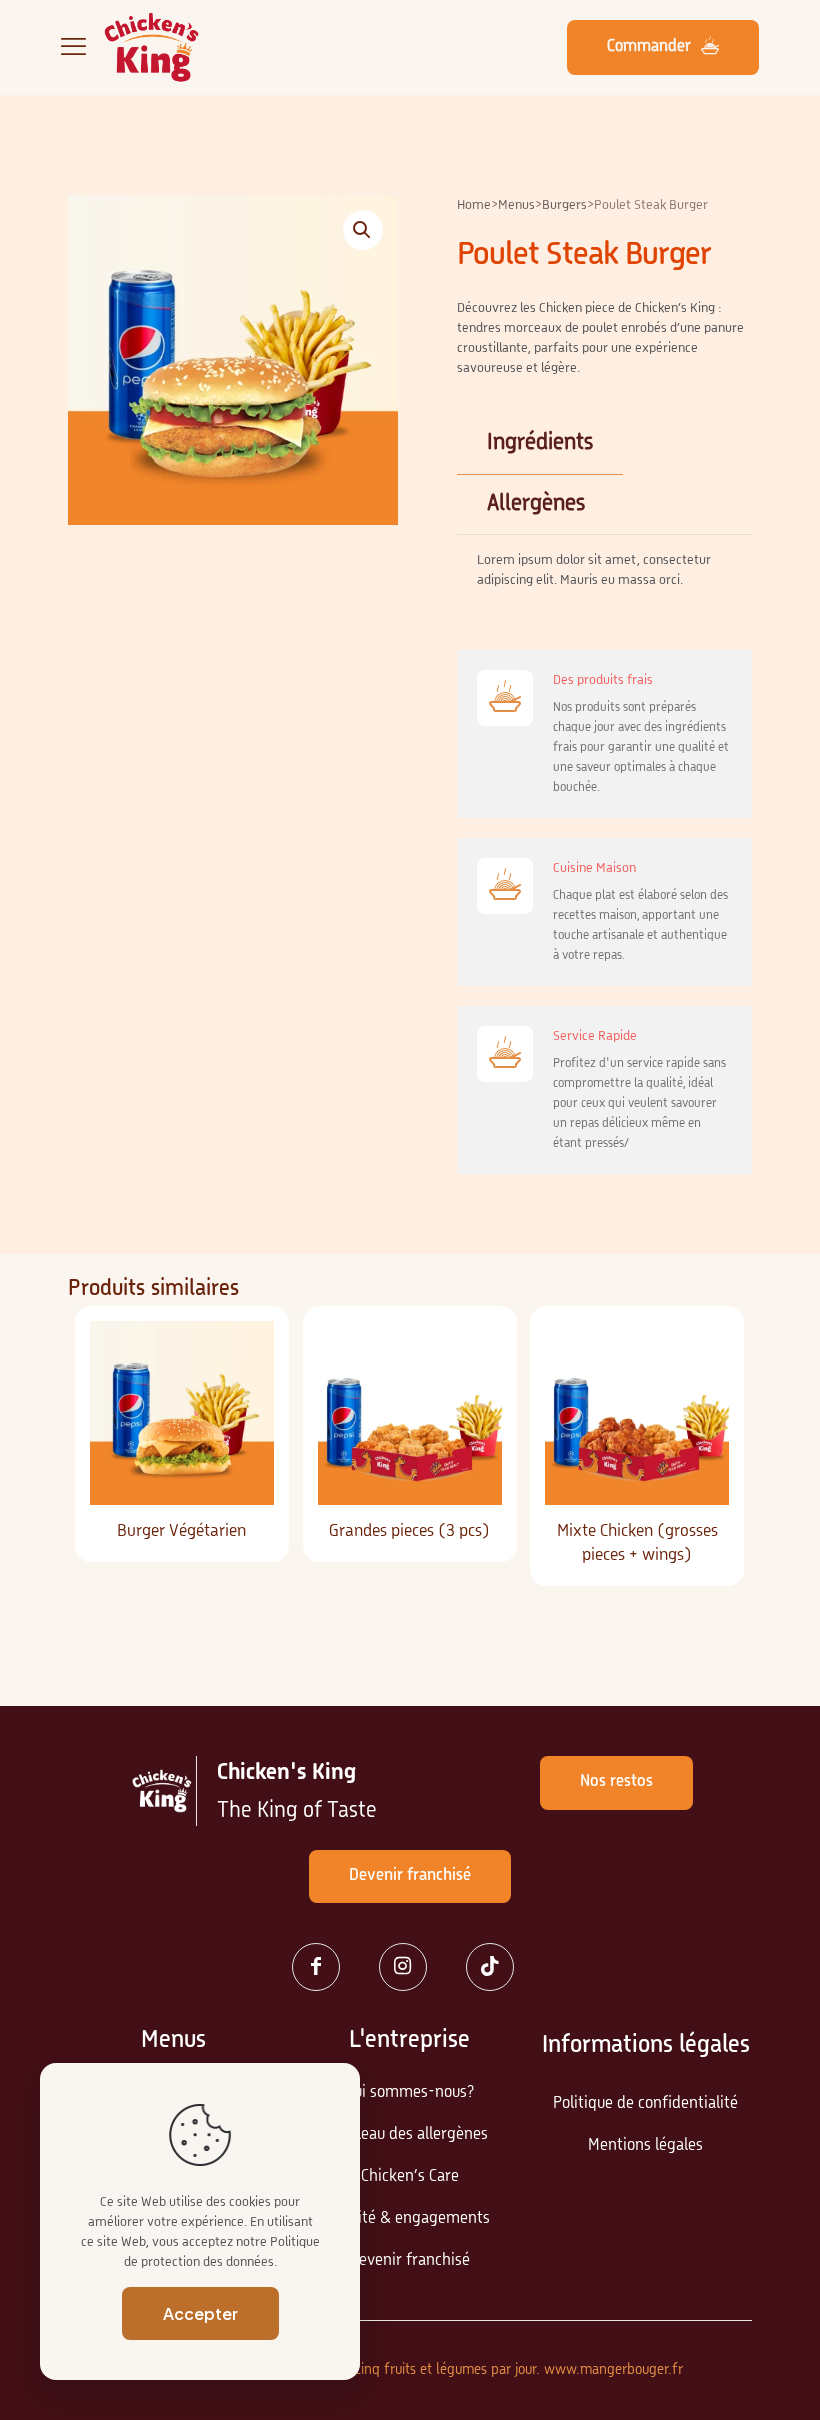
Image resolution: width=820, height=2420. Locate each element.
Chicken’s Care (410, 2177)
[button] (363, 230)
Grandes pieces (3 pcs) (409, 1531)
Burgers (564, 205)
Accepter (200, 2313)
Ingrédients (540, 443)
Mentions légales (645, 2146)
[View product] (246, 1392)
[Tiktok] (497, 1967)
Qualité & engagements (409, 2219)
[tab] (540, 443)
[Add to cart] (246, 1349)
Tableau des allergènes (410, 2135)
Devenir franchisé (410, 2261)
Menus (516, 205)
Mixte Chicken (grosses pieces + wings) (637, 1543)
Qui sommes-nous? (409, 2093)
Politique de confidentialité (645, 2104)
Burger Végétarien (181, 1531)
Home (474, 205)
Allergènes (536, 504)
